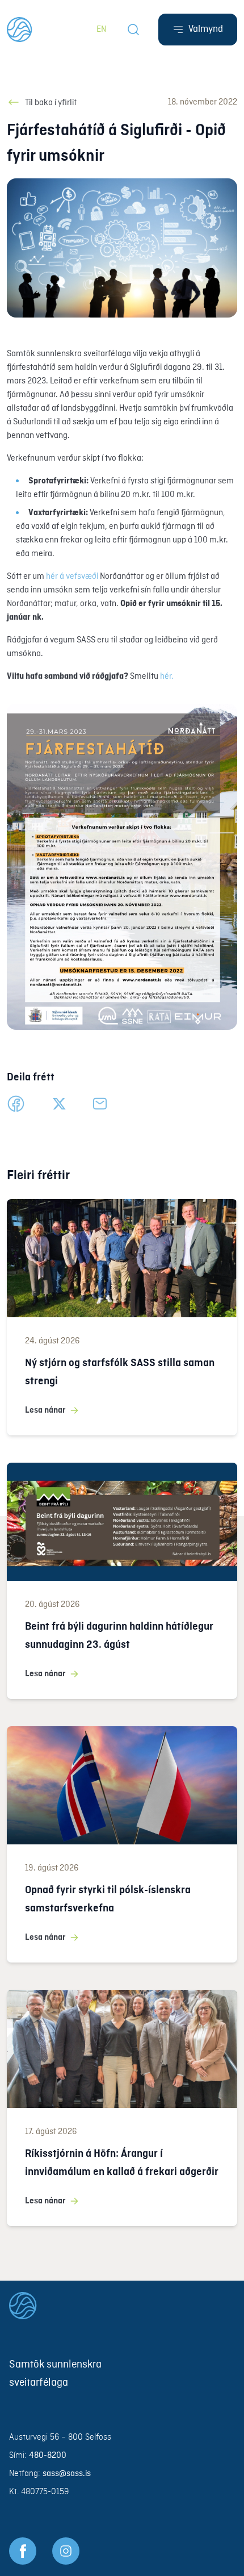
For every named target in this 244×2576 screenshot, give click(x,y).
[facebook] (16, 1104)
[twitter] (59, 1104)
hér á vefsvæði (72, 577)
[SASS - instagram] (66, 2551)
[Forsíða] (20, 30)
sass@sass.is (67, 2474)
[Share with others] (100, 1104)
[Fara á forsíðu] (122, 2306)
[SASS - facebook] (23, 2551)
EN (101, 30)
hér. (167, 677)
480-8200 (48, 2456)
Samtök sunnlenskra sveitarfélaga (55, 2374)
